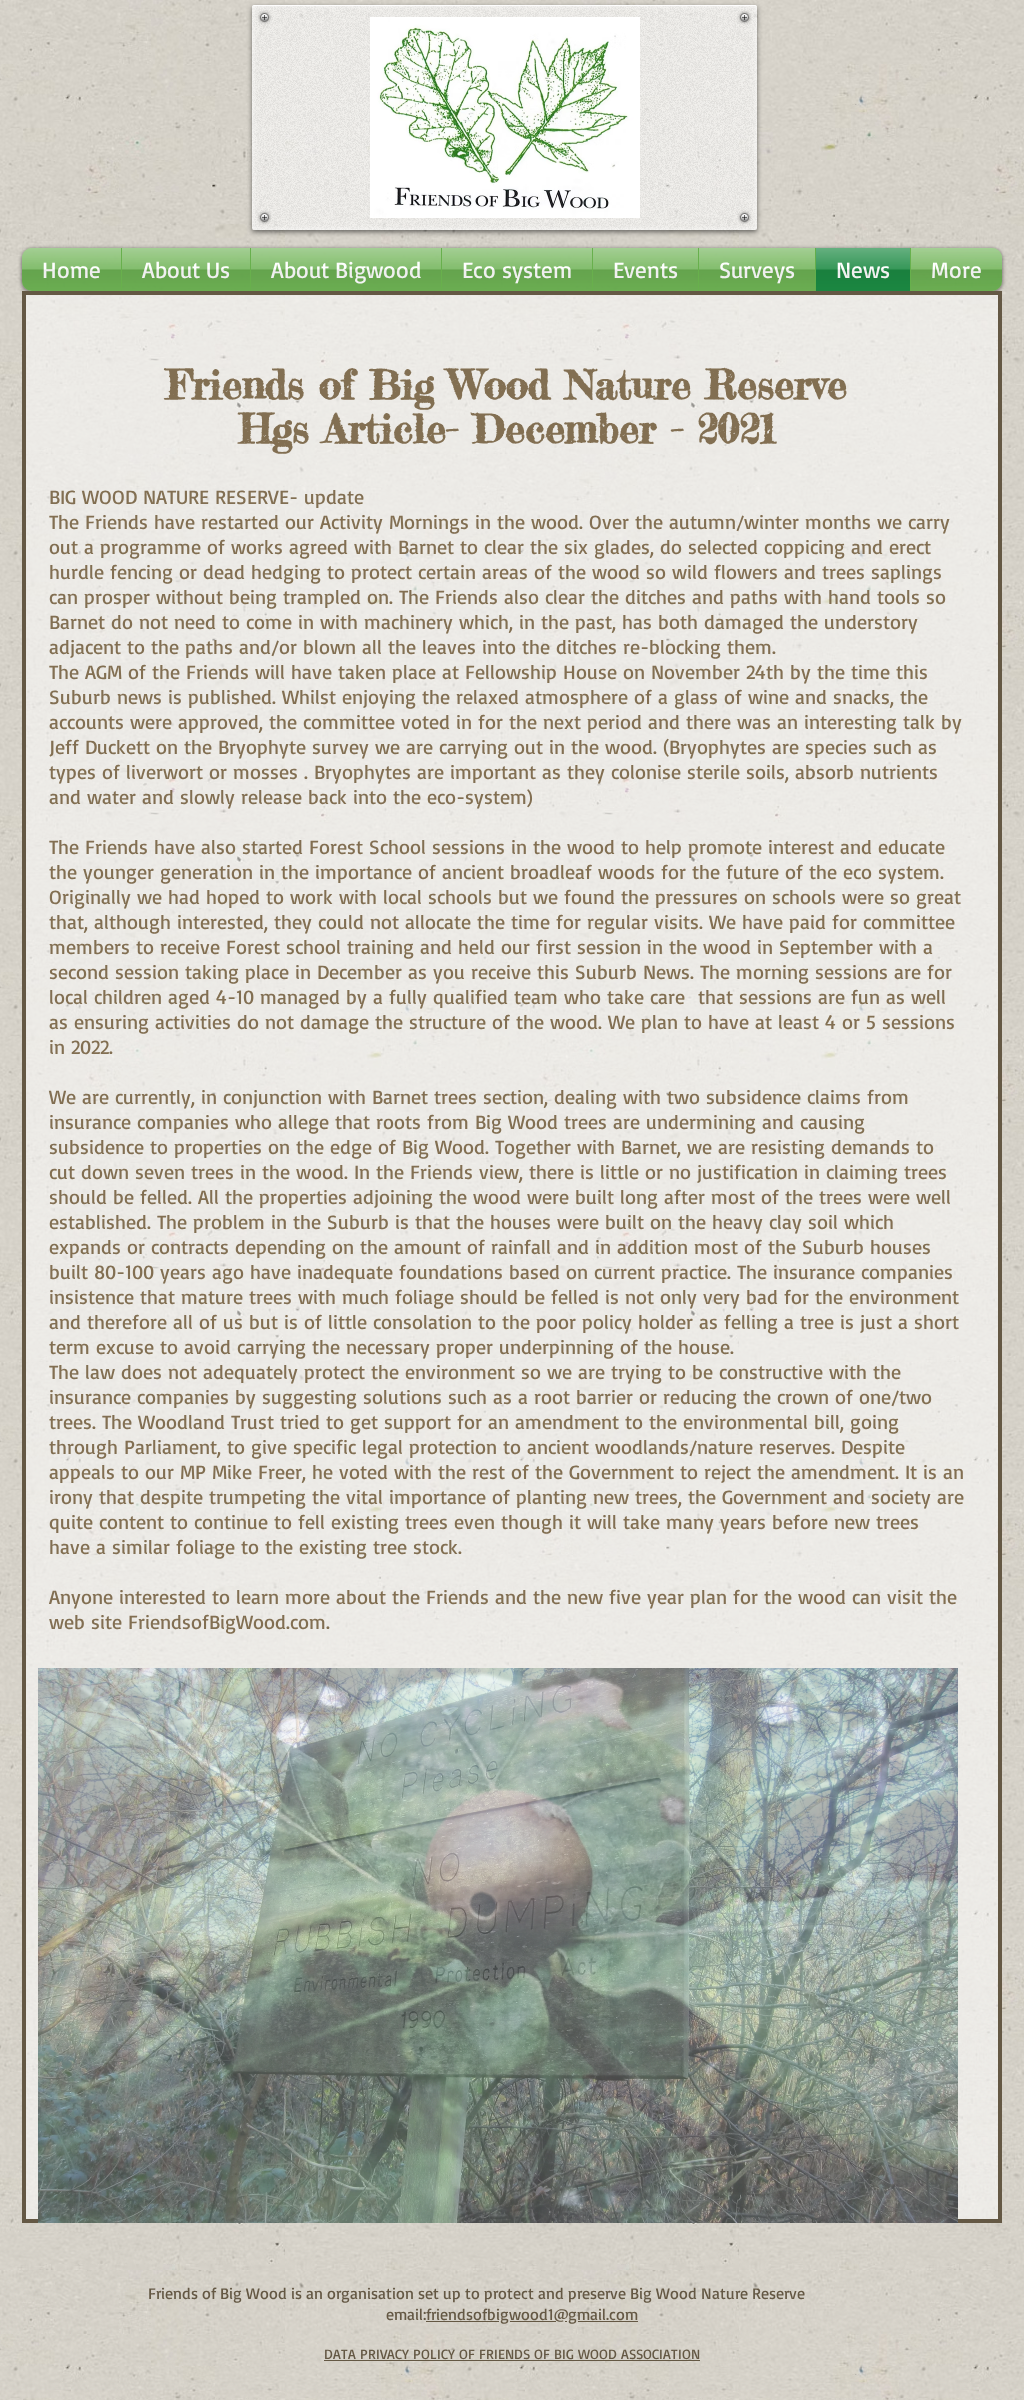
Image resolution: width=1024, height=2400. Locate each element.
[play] (909, 2205)
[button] (498, 1945)
